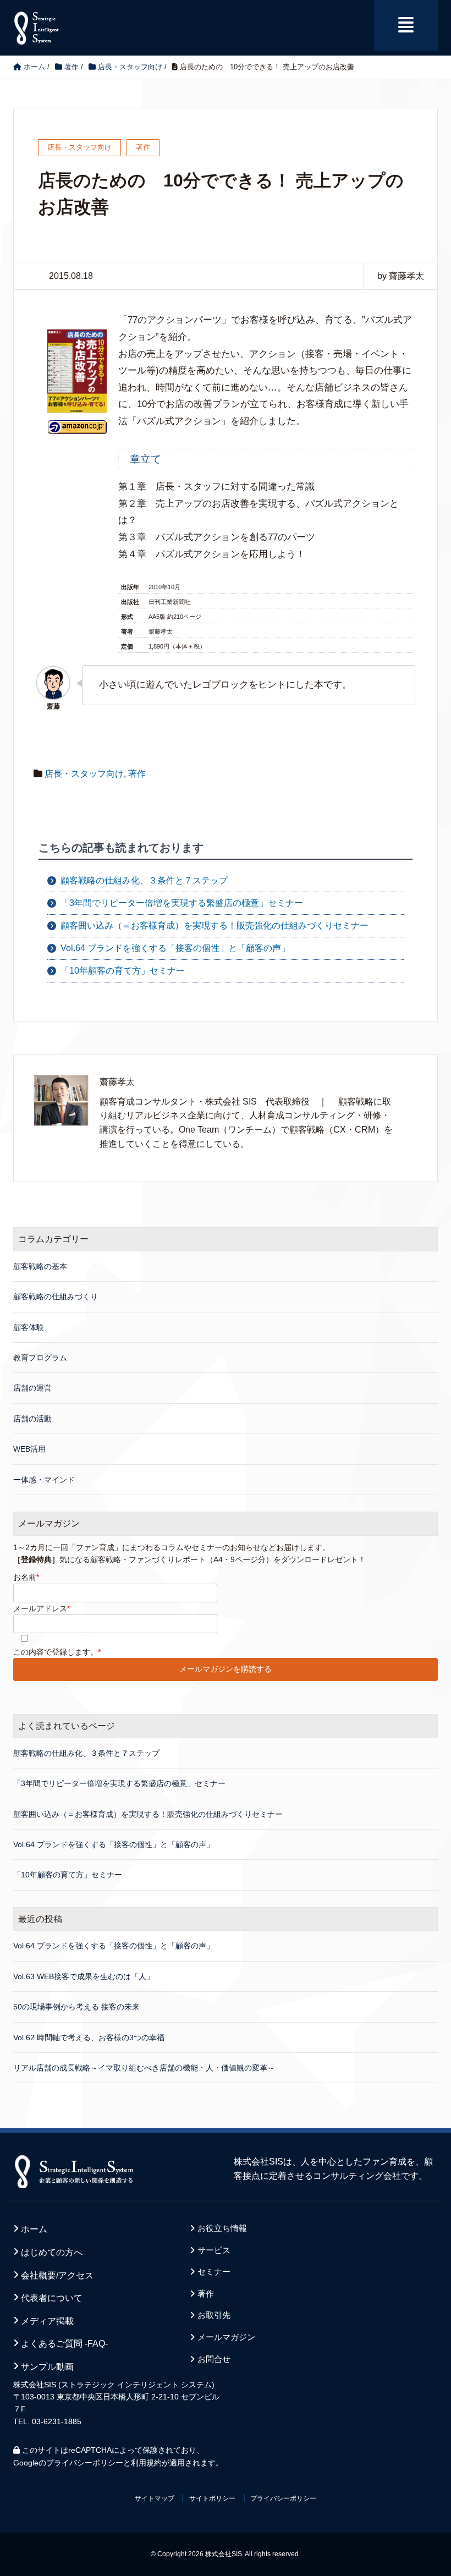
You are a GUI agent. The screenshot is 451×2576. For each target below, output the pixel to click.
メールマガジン (226, 2337)
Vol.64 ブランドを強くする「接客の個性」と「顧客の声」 (175, 948)
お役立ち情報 (222, 2228)
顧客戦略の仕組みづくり (56, 1297)
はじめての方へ (52, 2252)
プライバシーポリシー (85, 2463)
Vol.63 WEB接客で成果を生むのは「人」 (84, 1976)
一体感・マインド (44, 1480)
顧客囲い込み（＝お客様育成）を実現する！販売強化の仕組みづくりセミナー (215, 926)
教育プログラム (40, 1358)
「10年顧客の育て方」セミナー (123, 971)
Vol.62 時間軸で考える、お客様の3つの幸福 (89, 2037)
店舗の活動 (32, 1419)
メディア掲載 (47, 2321)
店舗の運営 (32, 1388)
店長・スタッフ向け (84, 774)
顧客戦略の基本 (40, 1266)
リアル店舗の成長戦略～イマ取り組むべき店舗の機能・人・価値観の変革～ (144, 2068)
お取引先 (214, 2315)
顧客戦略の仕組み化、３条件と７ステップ (144, 880)
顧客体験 (29, 1327)
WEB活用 (29, 1449)
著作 (137, 774)
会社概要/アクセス (57, 2275)
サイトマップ (155, 2498)
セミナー (214, 2272)
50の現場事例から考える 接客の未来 (76, 2007)
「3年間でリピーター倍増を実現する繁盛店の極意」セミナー (182, 903)
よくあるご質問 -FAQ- (64, 2344)
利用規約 (146, 2463)
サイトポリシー (212, 2498)
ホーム (34, 2229)
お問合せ (214, 2359)
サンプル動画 (47, 2367)
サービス (214, 2250)
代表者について (52, 2298)
